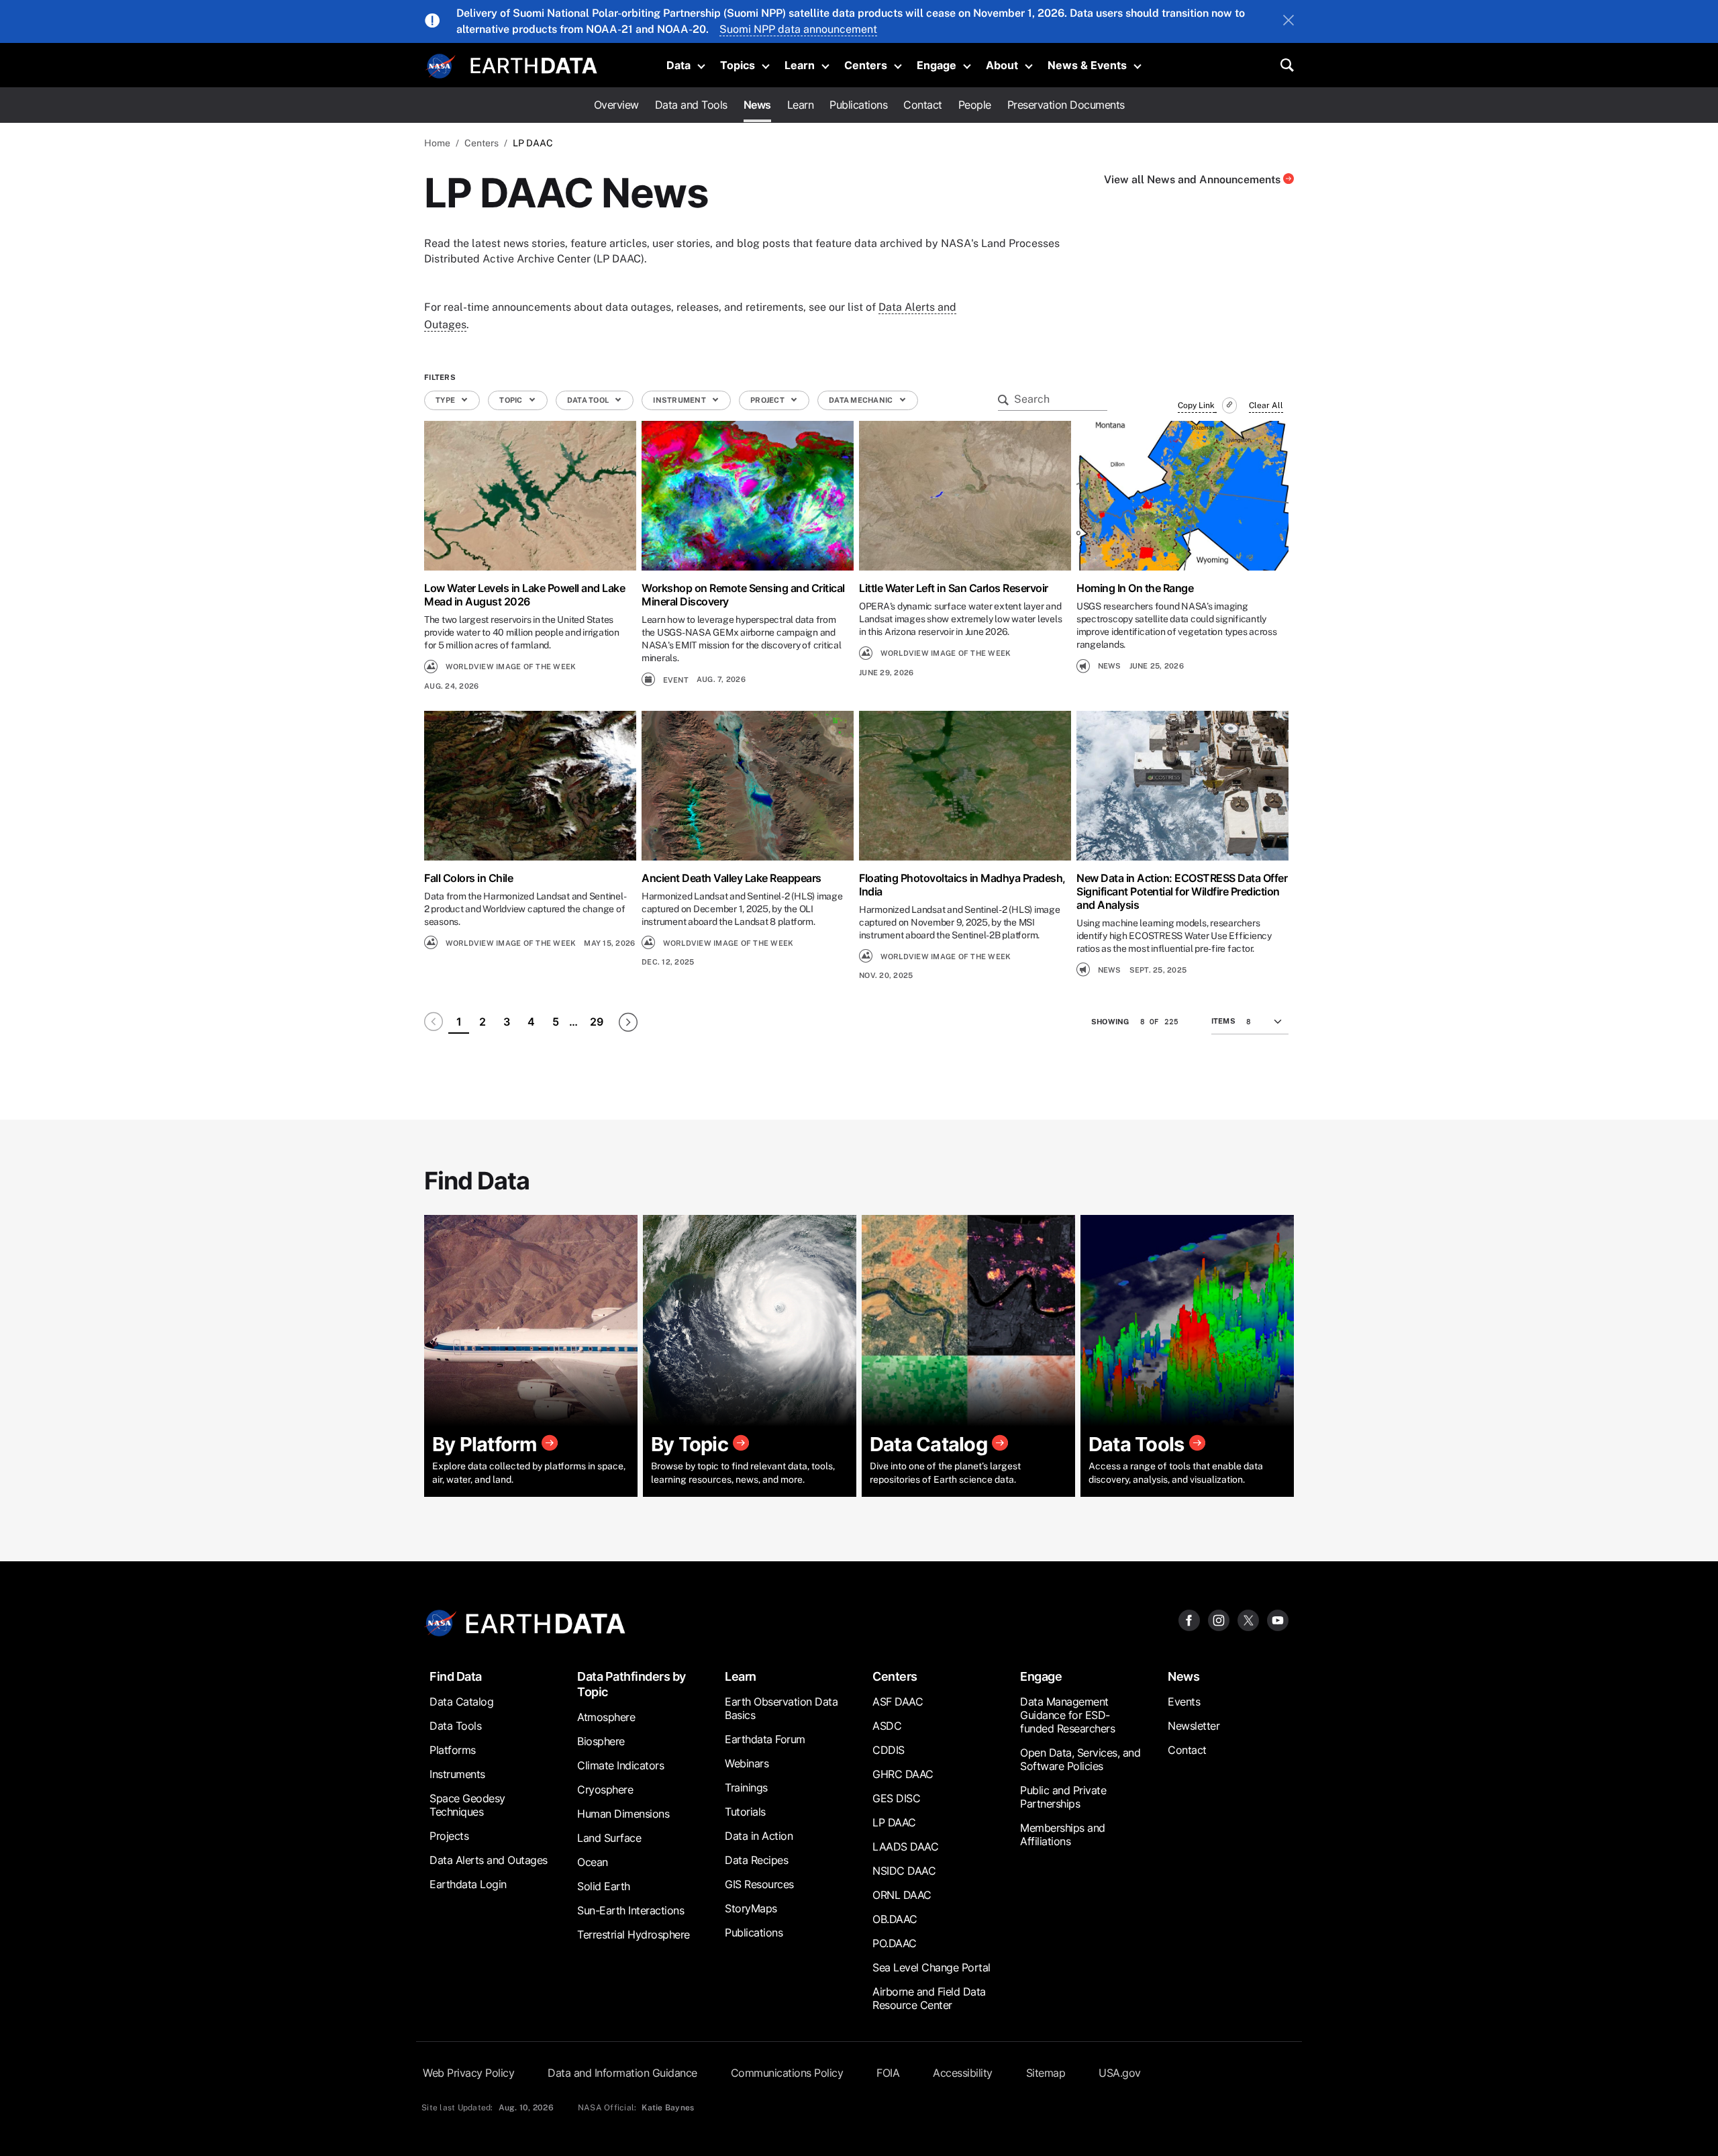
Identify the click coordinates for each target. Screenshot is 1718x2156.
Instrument (680, 400)
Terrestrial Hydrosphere (634, 1934)
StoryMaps (751, 1908)
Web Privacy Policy (468, 2073)
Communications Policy (787, 2073)
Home (437, 143)
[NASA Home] (441, 66)
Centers (866, 65)
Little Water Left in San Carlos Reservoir (954, 588)
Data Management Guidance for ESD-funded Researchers (1067, 1715)
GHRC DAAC (903, 1774)
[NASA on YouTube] (1278, 1619)
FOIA (888, 2073)
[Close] (1288, 21)
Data (678, 65)
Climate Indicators (620, 1765)
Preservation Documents (1066, 105)
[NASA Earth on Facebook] (1189, 1619)
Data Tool (589, 400)
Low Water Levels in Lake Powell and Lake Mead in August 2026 (524, 595)
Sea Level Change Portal (931, 1967)
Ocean (593, 1862)
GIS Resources (759, 1884)
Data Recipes (756, 1860)
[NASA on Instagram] (1219, 1619)
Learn (800, 65)
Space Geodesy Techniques (467, 1805)
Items (1223, 1021)
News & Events (1087, 65)
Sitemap (1046, 2073)
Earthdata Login (468, 1884)
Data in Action (759, 1836)
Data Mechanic (862, 400)
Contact (923, 105)
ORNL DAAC (902, 1895)
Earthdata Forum (765, 1739)
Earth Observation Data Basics (781, 1708)
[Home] (534, 64)
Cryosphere (605, 1790)
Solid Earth (604, 1886)
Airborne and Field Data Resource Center (929, 1998)
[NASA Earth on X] (1248, 1619)
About (1002, 65)
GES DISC (896, 1798)
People (975, 105)
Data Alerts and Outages (489, 1860)
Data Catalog (461, 1702)
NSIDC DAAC (904, 1871)
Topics (738, 65)
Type (446, 400)
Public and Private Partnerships (1063, 1797)
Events (1184, 1702)
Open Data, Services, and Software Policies (1080, 1759)
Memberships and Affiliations (1063, 1834)
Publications (858, 105)
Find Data (456, 1676)
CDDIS (889, 1750)
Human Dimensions (623, 1814)
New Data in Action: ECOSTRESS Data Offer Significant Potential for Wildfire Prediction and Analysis (1182, 891)
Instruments (457, 1774)
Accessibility (963, 2073)
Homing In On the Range (1135, 588)
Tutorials (745, 1812)
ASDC (887, 1726)
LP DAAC (894, 1822)
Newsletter (1194, 1726)
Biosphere (601, 1741)
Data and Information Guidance (622, 2073)
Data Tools (455, 1726)
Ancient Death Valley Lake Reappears (731, 878)
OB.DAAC (895, 1919)
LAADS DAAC (905, 1847)
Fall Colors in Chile (468, 878)
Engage (937, 65)
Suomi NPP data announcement (798, 29)
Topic (512, 400)
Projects (449, 1836)
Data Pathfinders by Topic (631, 1684)
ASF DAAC (898, 1702)
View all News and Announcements (1194, 180)
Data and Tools (691, 105)
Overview (616, 105)
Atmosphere (606, 1717)
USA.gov (1120, 2073)
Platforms (453, 1750)
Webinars (747, 1763)
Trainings (746, 1787)
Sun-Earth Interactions (630, 1910)
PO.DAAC (895, 1943)
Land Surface (609, 1838)
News (757, 105)
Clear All (1266, 405)
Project (768, 400)
